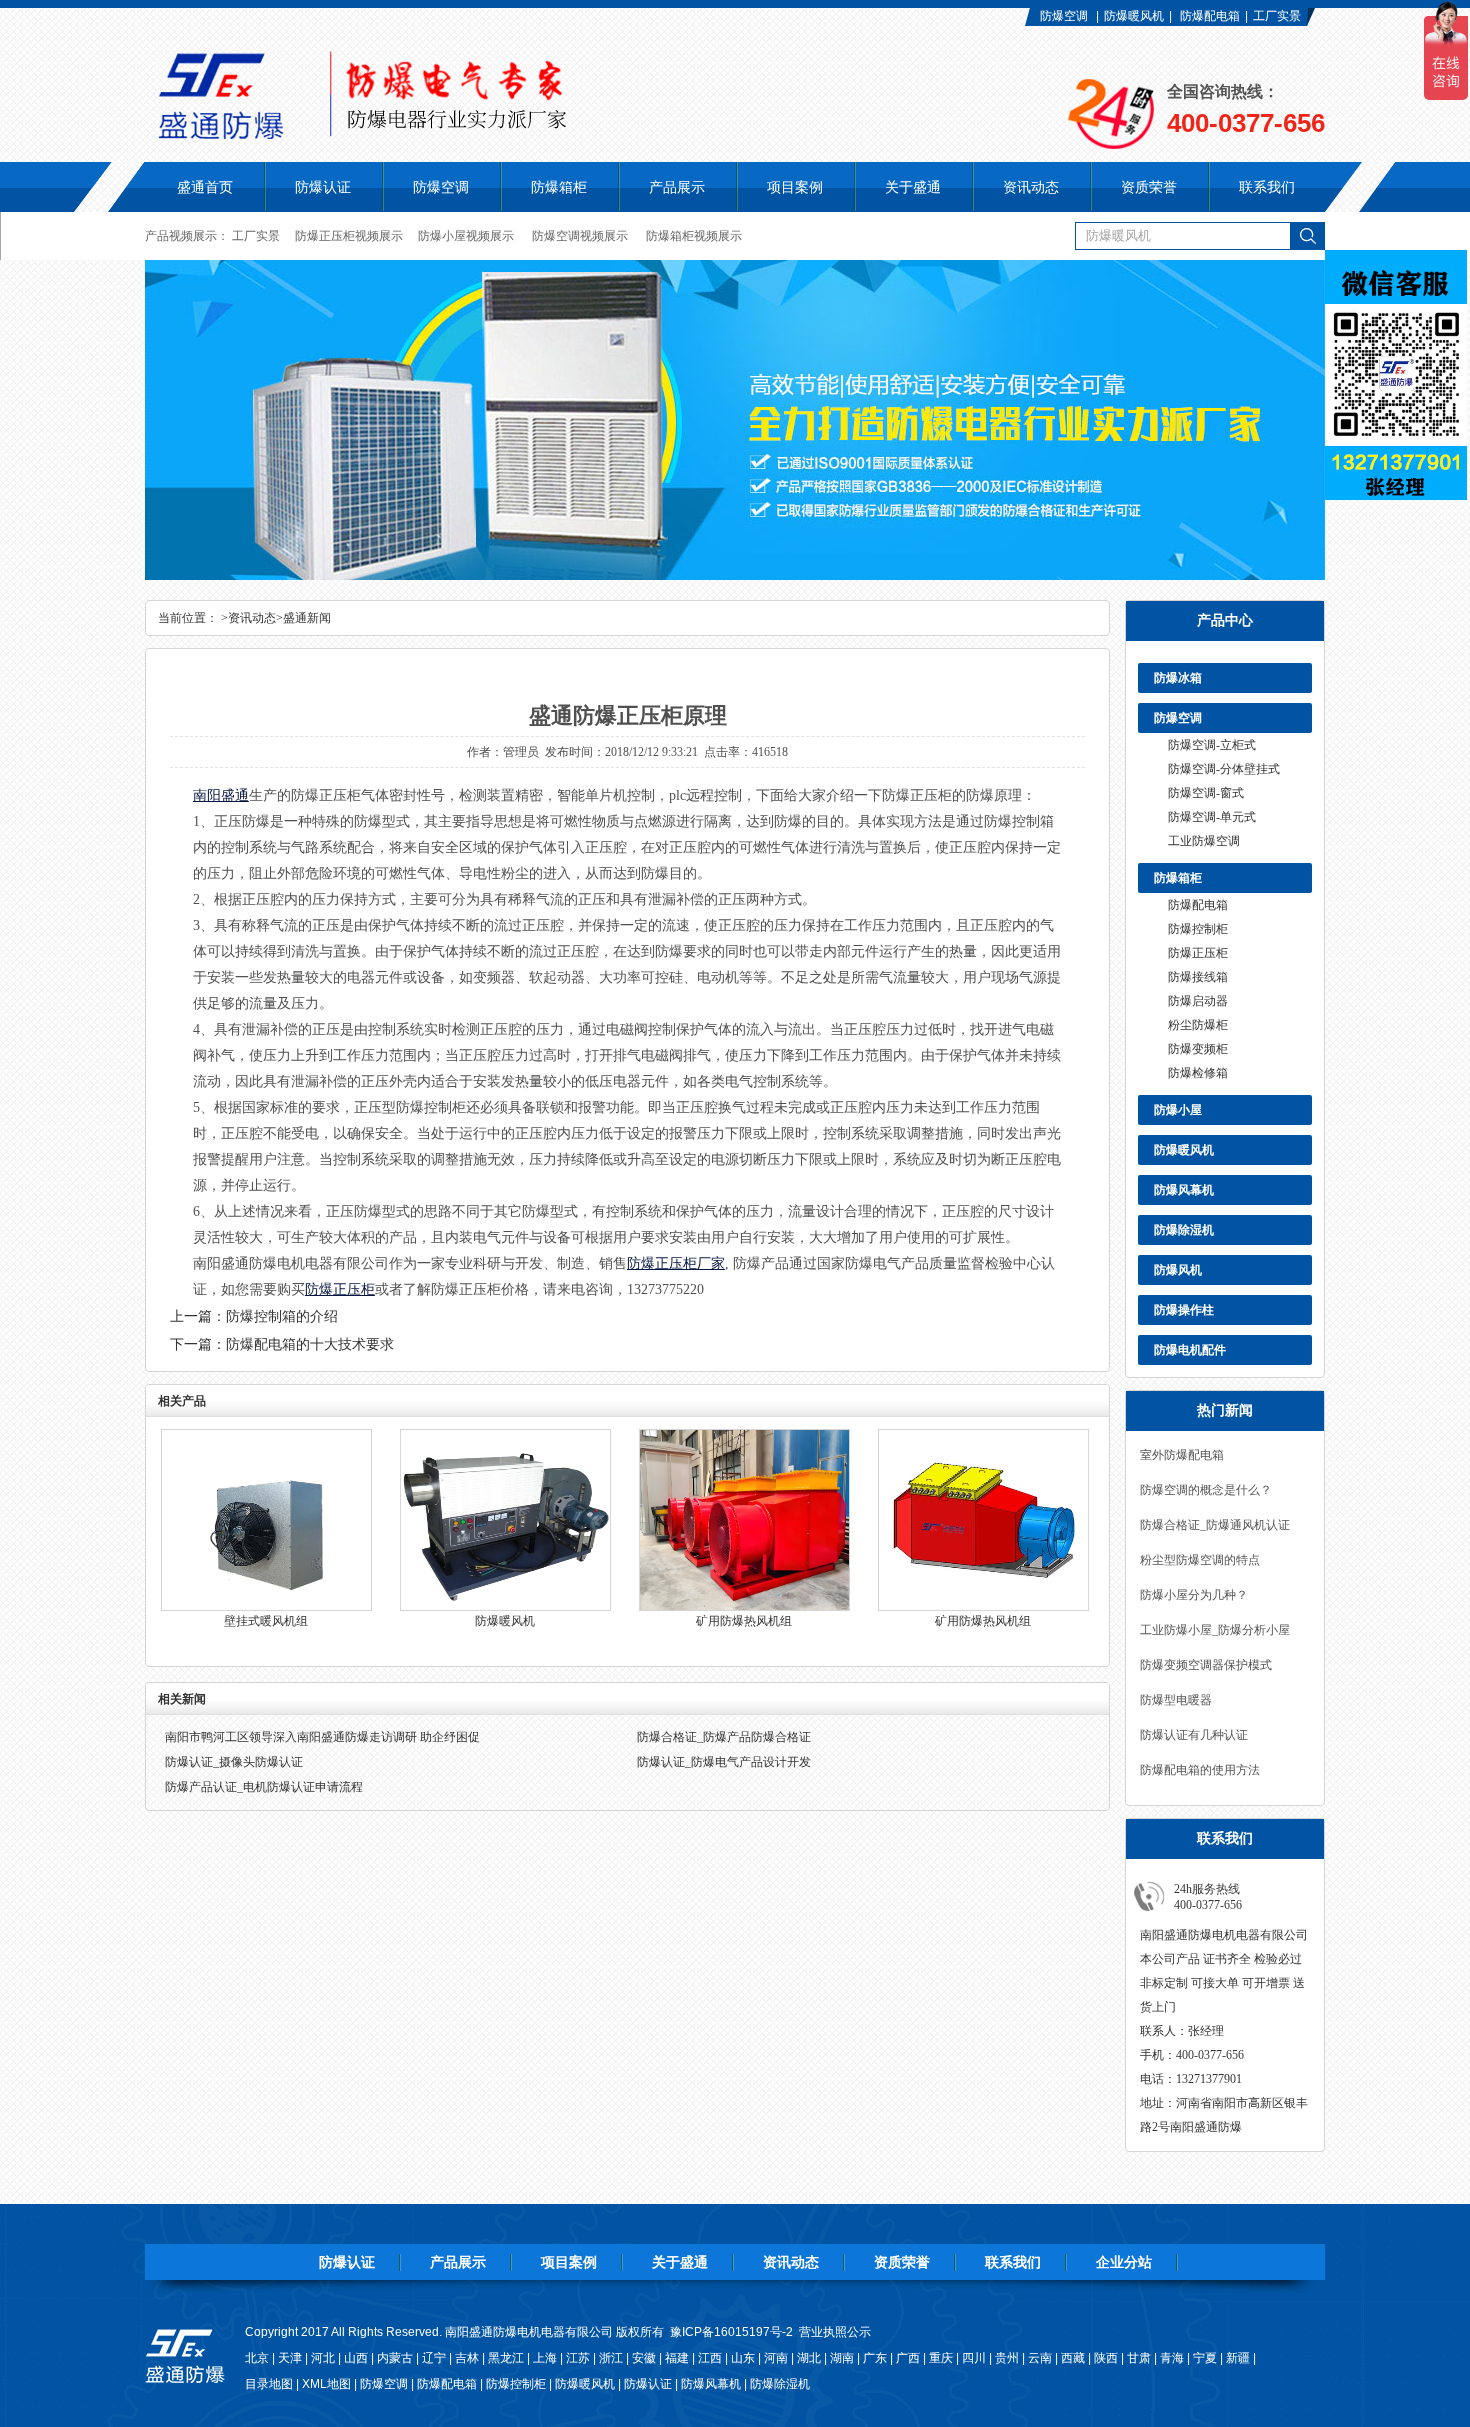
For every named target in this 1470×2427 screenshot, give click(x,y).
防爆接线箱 (1198, 977)
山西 (356, 2358)
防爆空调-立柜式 (1212, 745)
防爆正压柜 (1198, 953)
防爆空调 (1064, 16)
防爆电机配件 (1190, 1350)
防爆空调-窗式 (1206, 793)
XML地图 (326, 2384)
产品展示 (458, 2262)
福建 (677, 2358)
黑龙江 (506, 2358)
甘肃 (1139, 2358)
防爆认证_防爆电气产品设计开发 (724, 1762)
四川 (974, 2358)
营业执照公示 (835, 2332)
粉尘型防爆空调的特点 (1200, 1560)
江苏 (578, 2358)
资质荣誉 (902, 2262)
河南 (776, 2358)
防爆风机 (1178, 1270)
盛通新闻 (307, 618)
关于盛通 (680, 2262)
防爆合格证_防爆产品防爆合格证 (724, 1737)
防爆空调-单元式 (1212, 817)
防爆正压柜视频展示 (349, 236)
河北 (323, 2358)
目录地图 (269, 2384)
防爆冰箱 (1178, 678)
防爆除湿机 (1184, 1230)
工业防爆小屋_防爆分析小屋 (1215, 1630)
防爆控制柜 (1198, 929)
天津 (290, 2358)
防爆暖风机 (1134, 16)
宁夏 (1205, 2358)
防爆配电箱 (1210, 16)
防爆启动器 (1198, 1001)
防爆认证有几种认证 (1194, 1735)
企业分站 (1124, 2262)
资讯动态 (252, 618)
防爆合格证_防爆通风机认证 (1215, 1525)
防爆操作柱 (1184, 1310)
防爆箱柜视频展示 (694, 236)
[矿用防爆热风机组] (744, 1607)
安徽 (644, 2358)
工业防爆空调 (1204, 841)
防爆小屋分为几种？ (1194, 1595)
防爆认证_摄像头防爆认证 (234, 1762)
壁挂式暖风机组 (266, 1621)
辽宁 (434, 2358)
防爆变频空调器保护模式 (1206, 1665)
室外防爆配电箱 (1182, 1455)
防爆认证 (323, 187)
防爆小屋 (1178, 1110)
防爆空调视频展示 (580, 236)
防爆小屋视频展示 (466, 236)
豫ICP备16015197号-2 (731, 2332)
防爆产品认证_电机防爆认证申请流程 (264, 1787)
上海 (545, 2358)
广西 (908, 2358)
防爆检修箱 (1198, 1073)
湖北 (809, 2358)
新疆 (1238, 2358)
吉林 (467, 2358)
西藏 (1073, 2358)
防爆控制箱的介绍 (282, 1316)
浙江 (611, 2358)
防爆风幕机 (1184, 1190)
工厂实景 (1277, 16)
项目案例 (569, 2262)
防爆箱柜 (1178, 878)
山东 (743, 2358)
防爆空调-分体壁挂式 (1224, 769)
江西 (710, 2358)
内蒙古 (395, 2358)
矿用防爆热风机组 (744, 1621)
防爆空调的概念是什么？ (1206, 1490)
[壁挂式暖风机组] (266, 1607)
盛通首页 (205, 187)
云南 (1040, 2358)
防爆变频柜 (1198, 1049)
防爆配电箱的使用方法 (1200, 1770)
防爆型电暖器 (1176, 1700)
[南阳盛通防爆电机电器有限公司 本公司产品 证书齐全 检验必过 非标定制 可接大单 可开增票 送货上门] (489, 133)
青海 (1172, 2358)
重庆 (941, 2358)
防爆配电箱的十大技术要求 (310, 1344)
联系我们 (1013, 2262)
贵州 (1007, 2358)
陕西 (1106, 2358)
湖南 (842, 2358)
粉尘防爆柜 (1198, 1025)
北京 (257, 2358)
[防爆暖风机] (505, 1607)
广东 (875, 2358)
